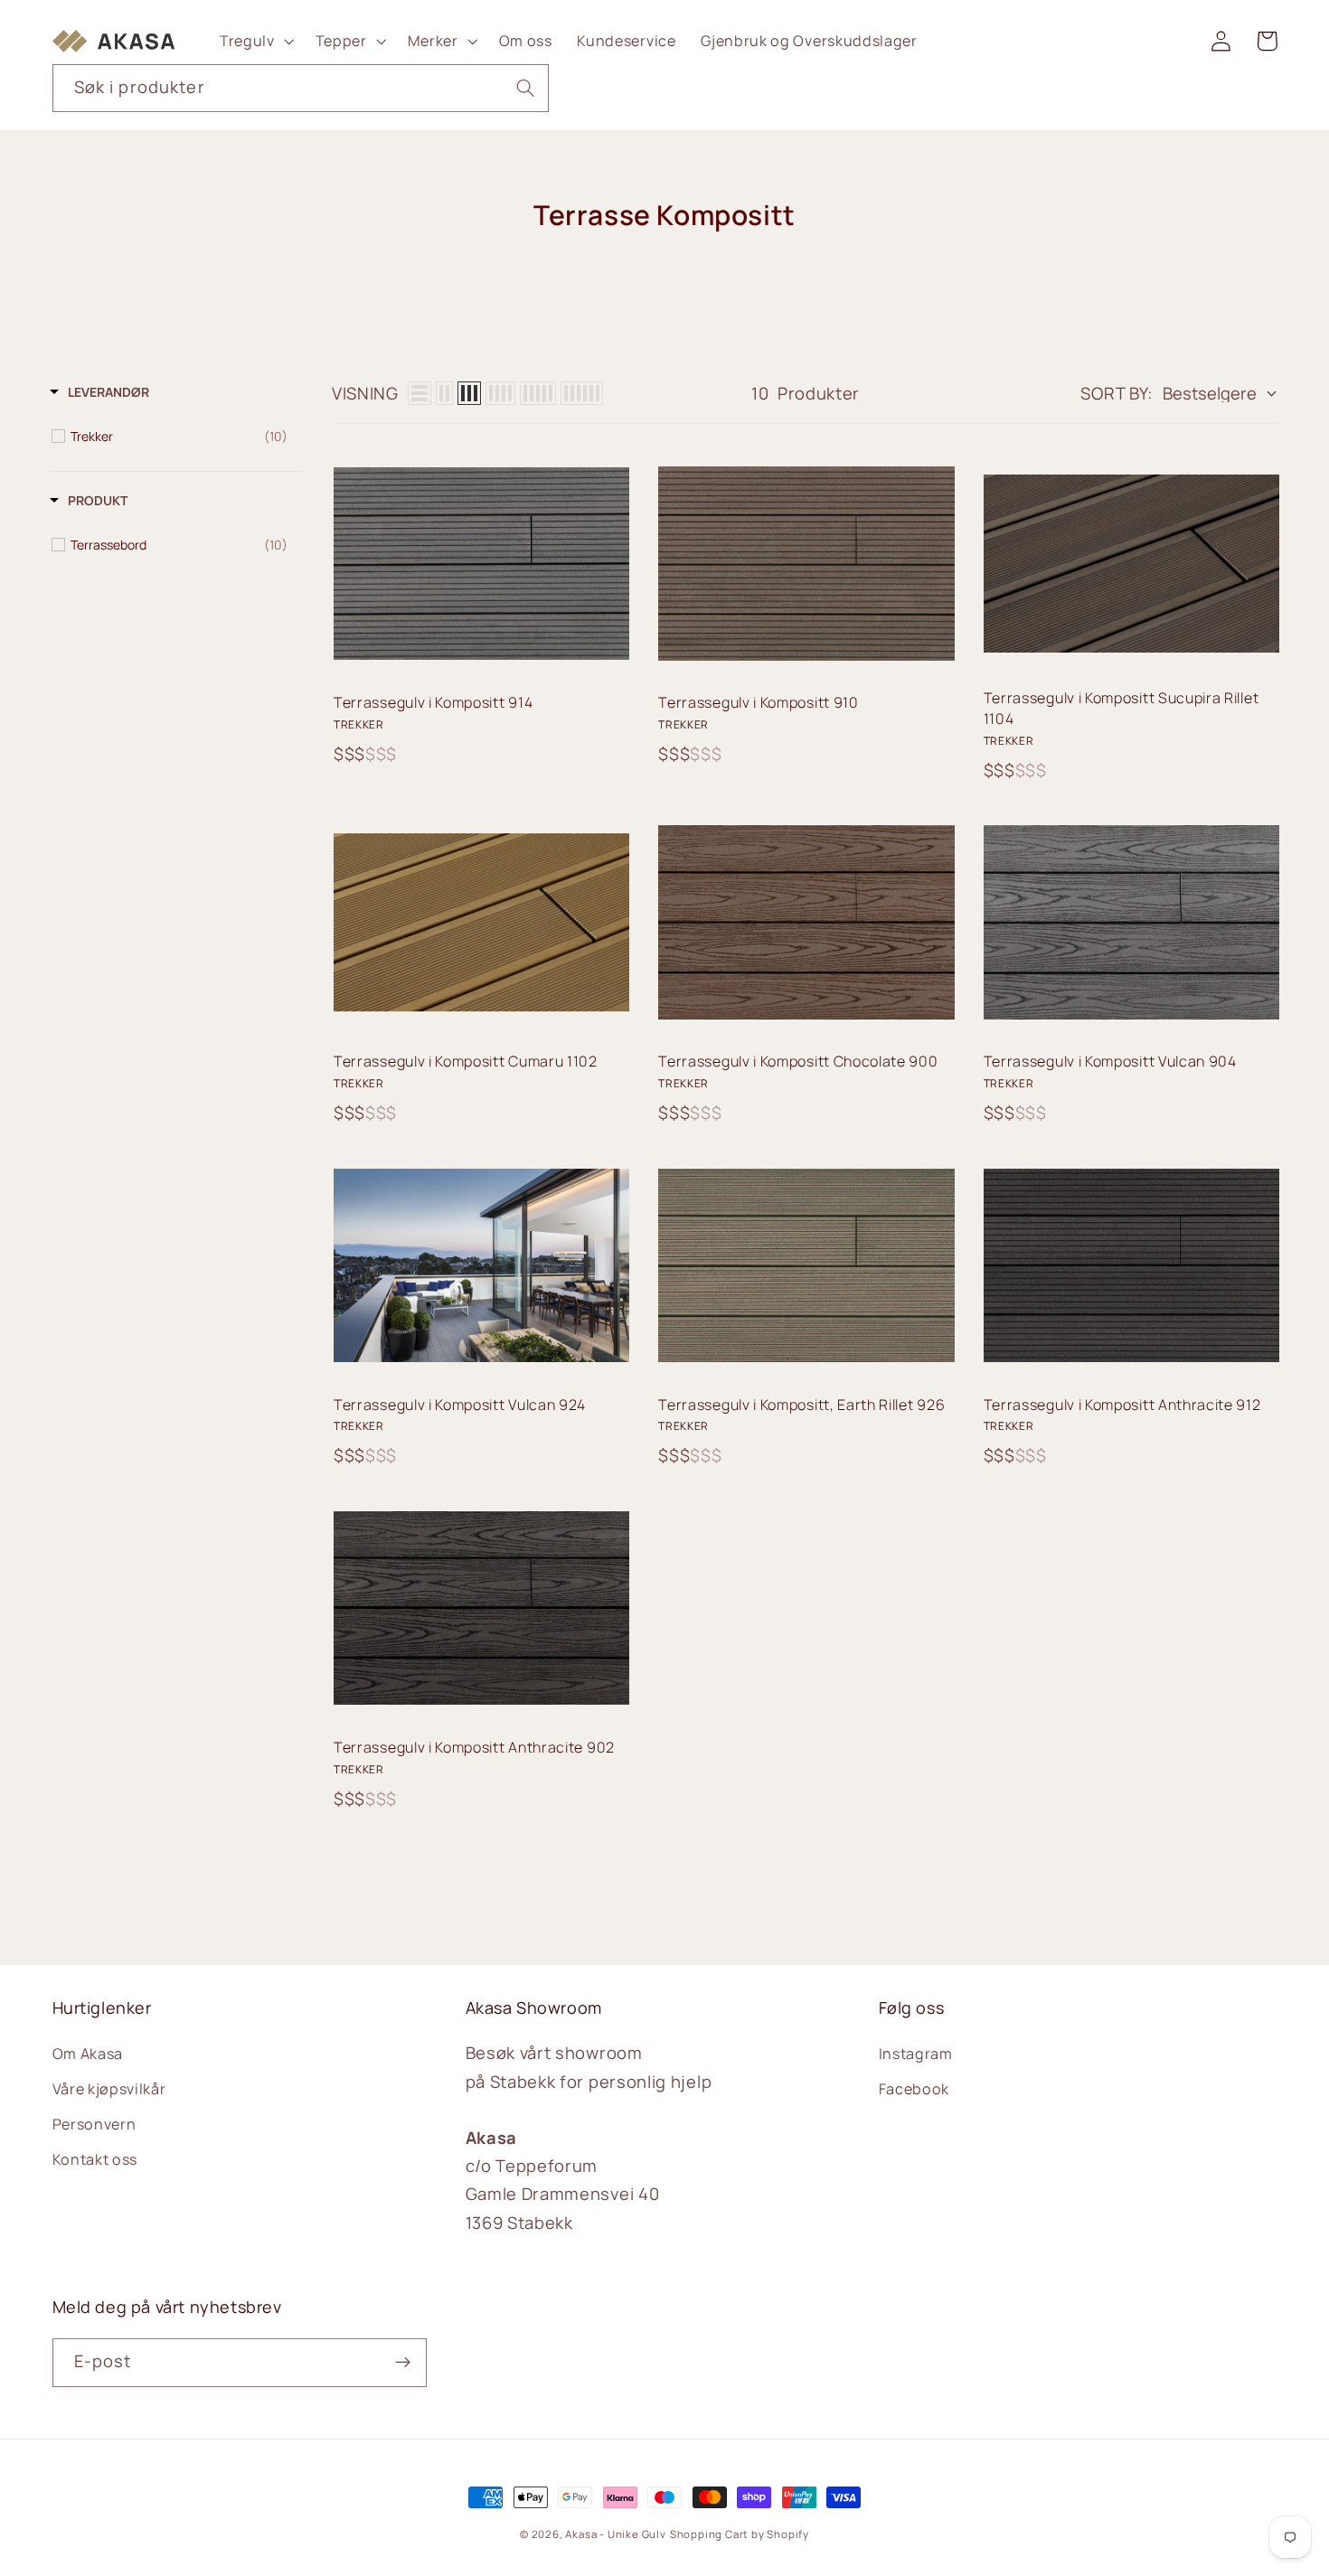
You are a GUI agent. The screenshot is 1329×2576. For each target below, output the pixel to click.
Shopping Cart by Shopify (740, 2534)
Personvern (94, 2124)
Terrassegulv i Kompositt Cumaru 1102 (466, 1061)
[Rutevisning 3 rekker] (469, 393)
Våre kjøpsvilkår (109, 2089)
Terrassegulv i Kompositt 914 (433, 702)
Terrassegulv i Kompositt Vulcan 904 (1110, 1061)
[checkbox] (179, 437)
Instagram (916, 2054)
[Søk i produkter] (526, 88)
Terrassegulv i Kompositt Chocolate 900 (798, 1061)
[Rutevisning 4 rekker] (500, 393)
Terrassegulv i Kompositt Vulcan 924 (460, 1405)
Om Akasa (88, 2054)
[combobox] (301, 89)
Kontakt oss (95, 2159)
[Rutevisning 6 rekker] (582, 393)
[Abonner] (403, 2363)
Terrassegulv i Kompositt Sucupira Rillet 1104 (1122, 708)
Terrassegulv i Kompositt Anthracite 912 (1122, 1405)
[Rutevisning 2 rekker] (444, 393)
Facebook (914, 2089)
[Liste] (419, 393)
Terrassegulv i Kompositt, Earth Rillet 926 (801, 1405)
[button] (255, 41)
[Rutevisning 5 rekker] (538, 393)
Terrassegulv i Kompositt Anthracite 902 (474, 1747)
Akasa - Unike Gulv (616, 2534)
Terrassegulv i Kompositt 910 (758, 702)
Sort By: (1117, 393)
